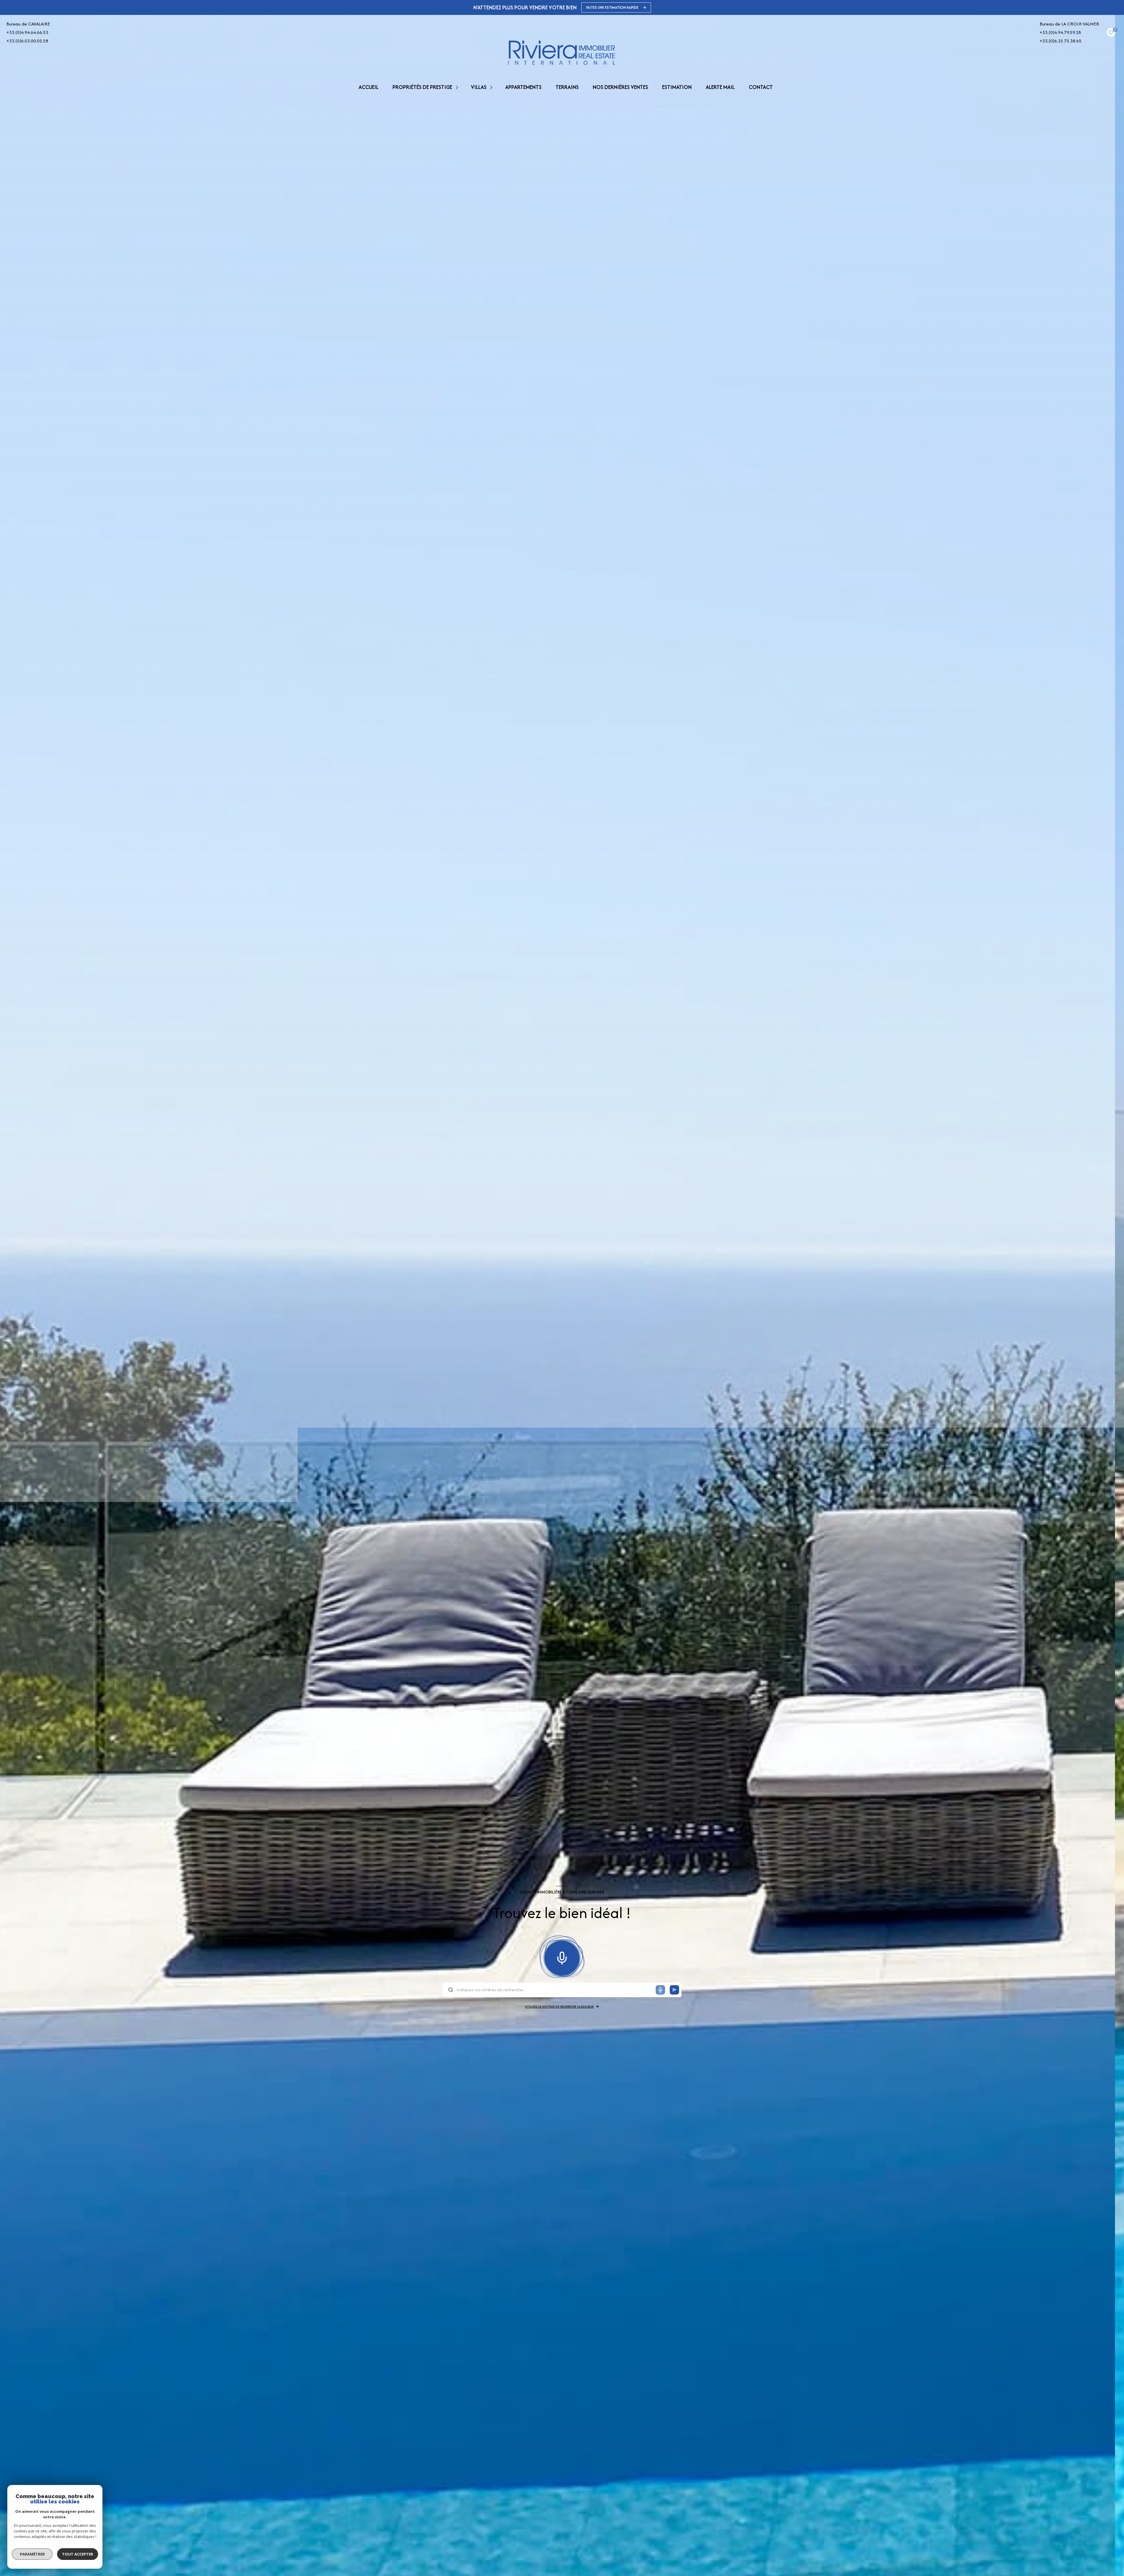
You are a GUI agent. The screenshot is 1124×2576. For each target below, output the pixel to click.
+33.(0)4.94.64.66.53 (27, 32)
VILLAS (479, 87)
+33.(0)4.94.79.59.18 (1060, 32)
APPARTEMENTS (523, 87)
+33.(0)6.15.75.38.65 (1061, 41)
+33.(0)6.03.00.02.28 (27, 41)
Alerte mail (720, 87)
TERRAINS (567, 87)
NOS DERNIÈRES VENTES (620, 87)
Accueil (369, 87)
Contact (761, 87)
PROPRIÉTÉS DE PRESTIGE (422, 87)
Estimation (677, 87)
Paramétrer (32, 2554)
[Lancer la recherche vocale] (562, 1957)
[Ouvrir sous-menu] (458, 87)
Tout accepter (78, 2554)
